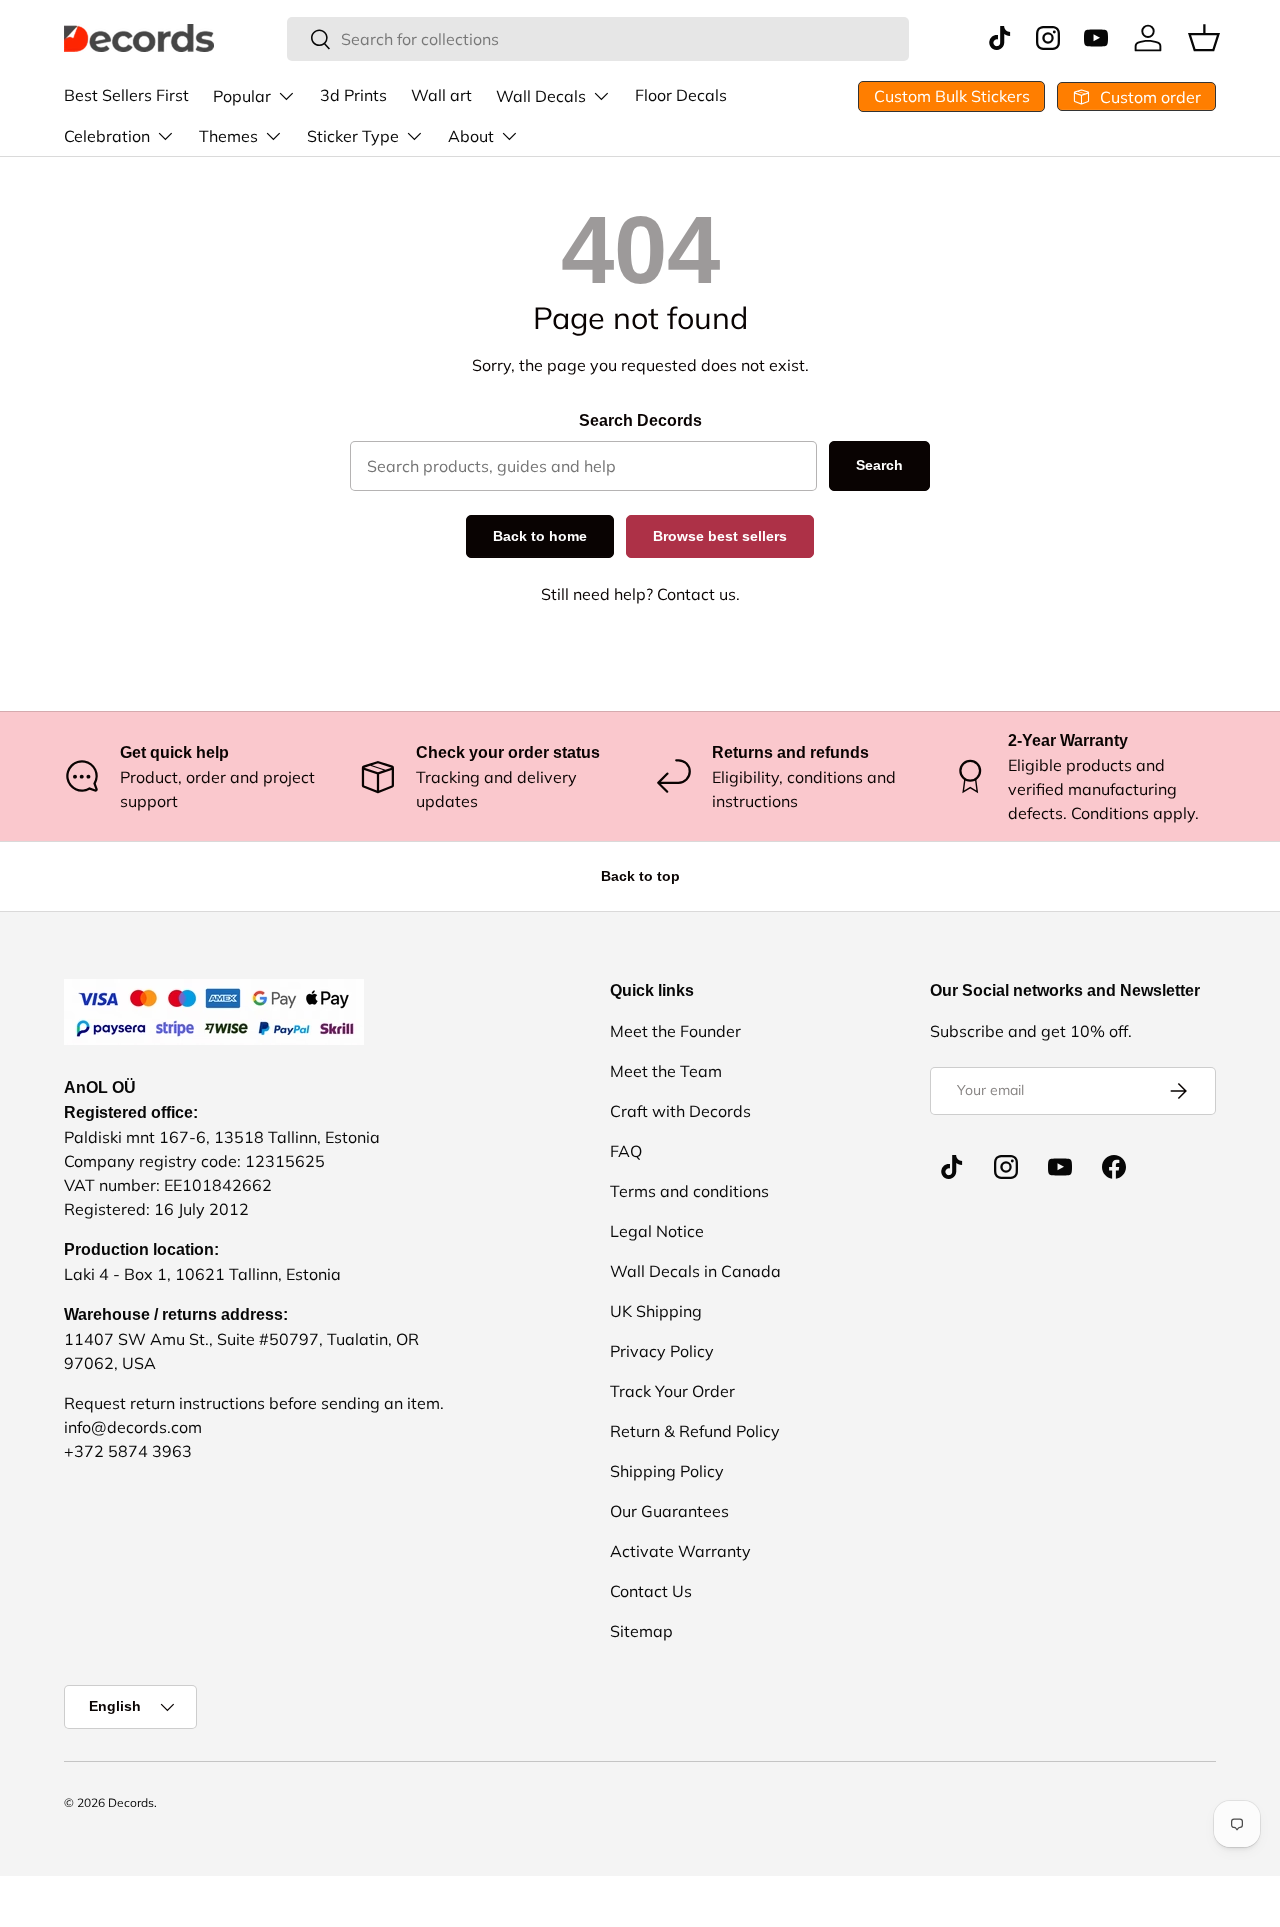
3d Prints (353, 95)
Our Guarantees (669, 1511)
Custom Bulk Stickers (952, 96)
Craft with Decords (680, 1111)
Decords (131, 1802)
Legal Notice (657, 1231)
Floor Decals (681, 95)
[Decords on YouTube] (1060, 1167)
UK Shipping (656, 1311)
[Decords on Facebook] (1114, 1167)
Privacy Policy (662, 1351)
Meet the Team (666, 1071)
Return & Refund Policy (695, 1431)
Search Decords (640, 420)
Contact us (696, 594)
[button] (1204, 38)
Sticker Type (353, 136)
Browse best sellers (720, 536)
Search (879, 465)
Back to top (640, 876)
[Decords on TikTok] (952, 1167)
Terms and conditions (689, 1191)
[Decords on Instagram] (1006, 1167)
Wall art (441, 95)
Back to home (540, 536)
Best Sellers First (126, 95)
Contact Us (651, 1591)
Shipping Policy (667, 1471)
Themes (228, 136)
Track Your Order (672, 1391)
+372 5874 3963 (128, 1451)
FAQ (626, 1151)
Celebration (107, 136)
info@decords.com (133, 1427)
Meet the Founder (675, 1031)
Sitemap (641, 1631)
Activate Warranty (680, 1551)
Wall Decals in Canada (695, 1271)
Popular (242, 96)
